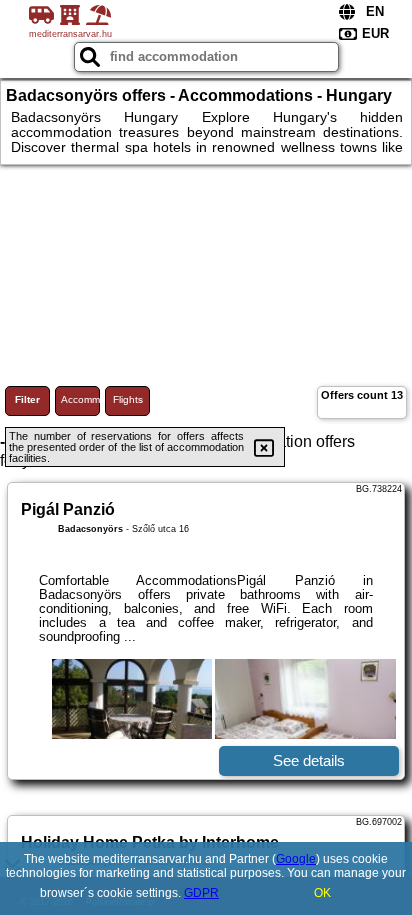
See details (309, 760)
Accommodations (80, 399)
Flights (128, 399)
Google (296, 859)
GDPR (201, 893)
